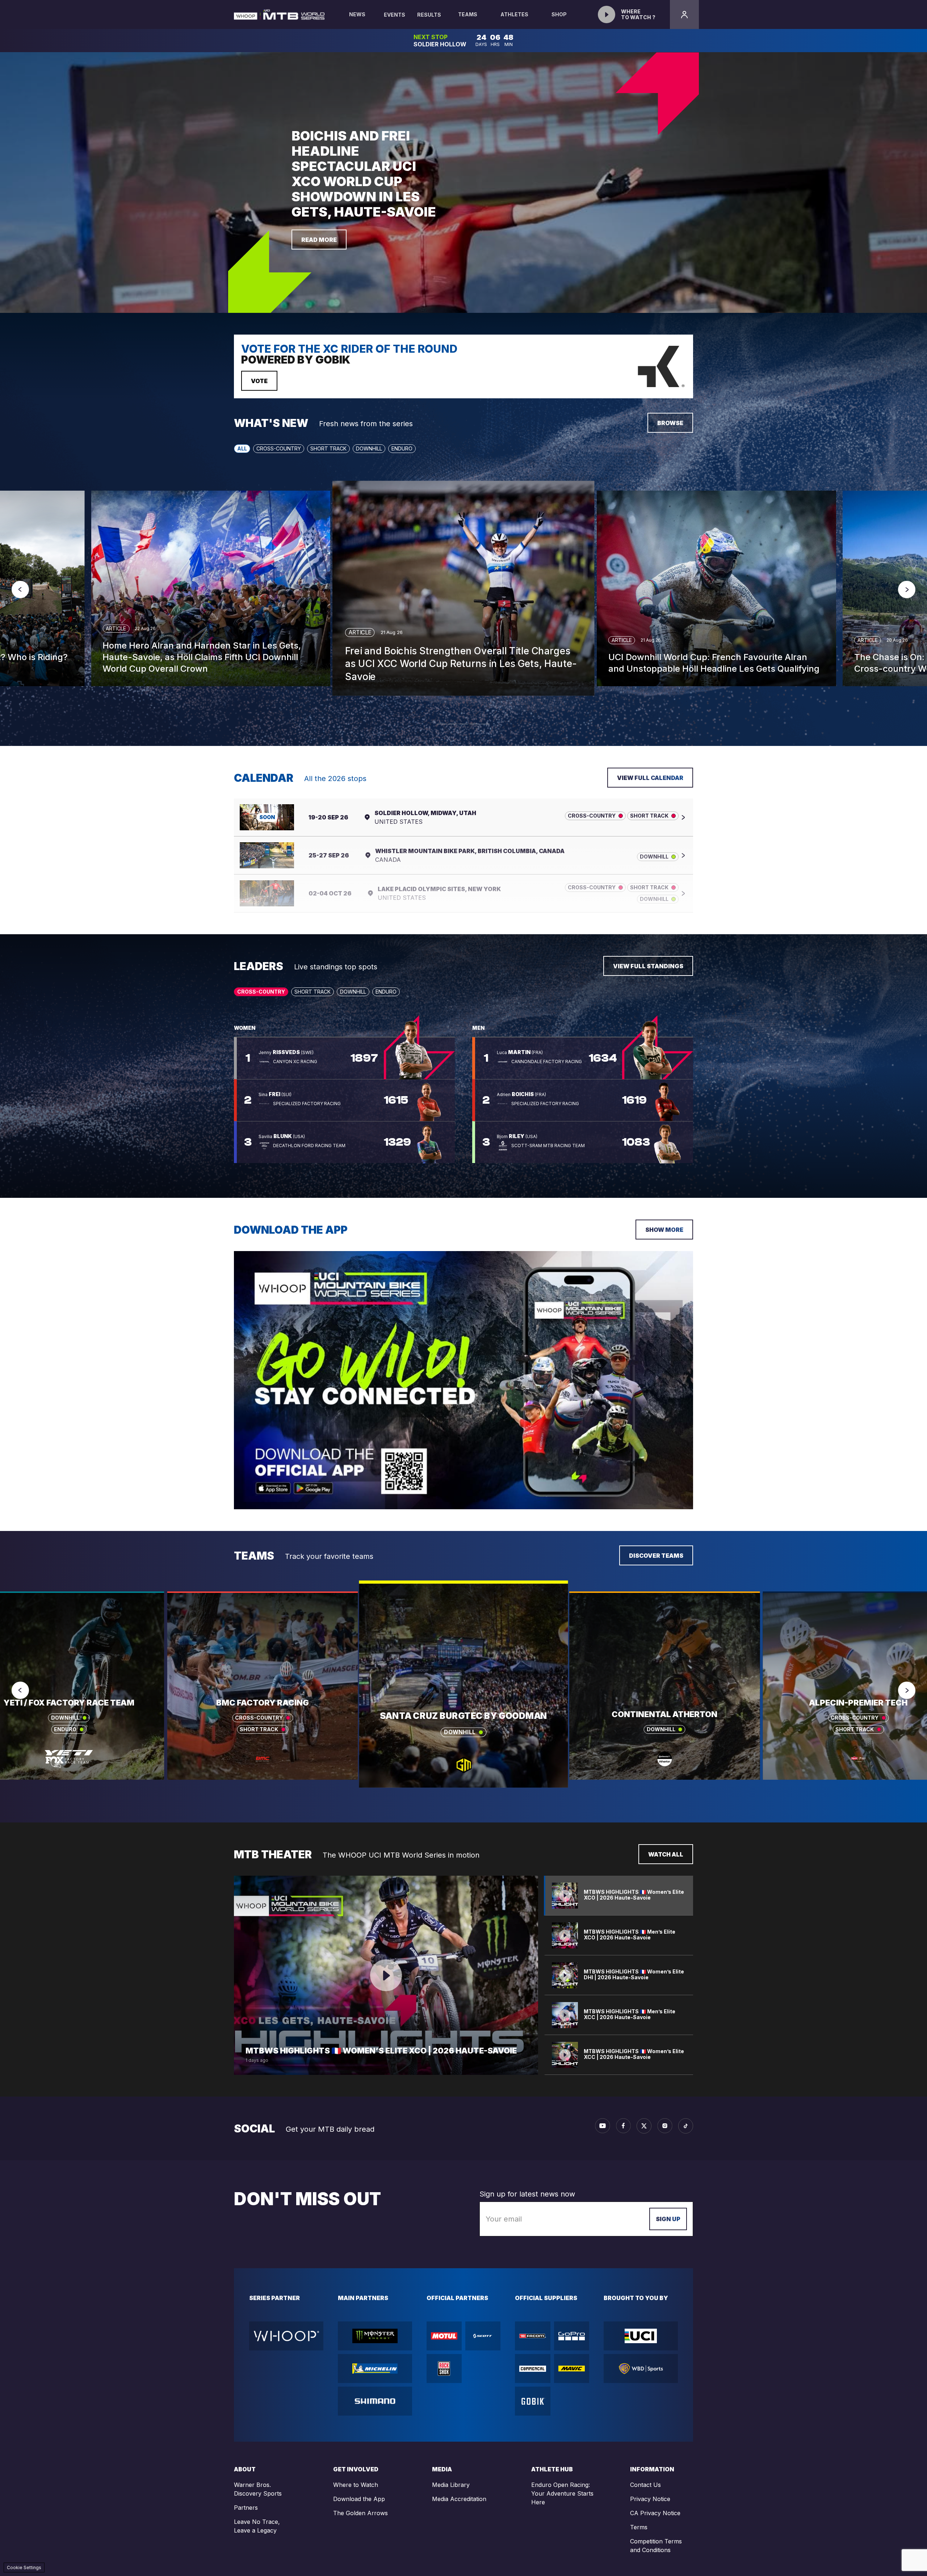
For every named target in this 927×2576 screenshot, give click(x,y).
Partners (246, 2508)
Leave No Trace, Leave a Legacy (257, 2526)
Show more (664, 1230)
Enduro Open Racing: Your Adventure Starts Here (562, 2493)
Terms (639, 2527)
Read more (319, 240)
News (357, 14)
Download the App (359, 2499)
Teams (468, 14)
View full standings (648, 966)
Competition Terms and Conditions (656, 2546)
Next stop (431, 37)
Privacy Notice (650, 2499)
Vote (259, 381)
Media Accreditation (459, 2499)
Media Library (451, 2485)
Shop (559, 14)
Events (395, 15)
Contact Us (645, 2485)
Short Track (328, 448)
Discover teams (656, 1556)
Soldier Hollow (440, 44)
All (242, 448)
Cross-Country (279, 448)
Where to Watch (356, 2485)
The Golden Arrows (360, 2513)
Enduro (402, 448)
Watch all (666, 1854)
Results (429, 15)
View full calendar (650, 778)
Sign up (668, 2219)
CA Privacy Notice (655, 2513)
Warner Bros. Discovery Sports (258, 2489)
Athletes (514, 14)
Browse (670, 423)
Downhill (369, 448)
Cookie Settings (24, 2567)
